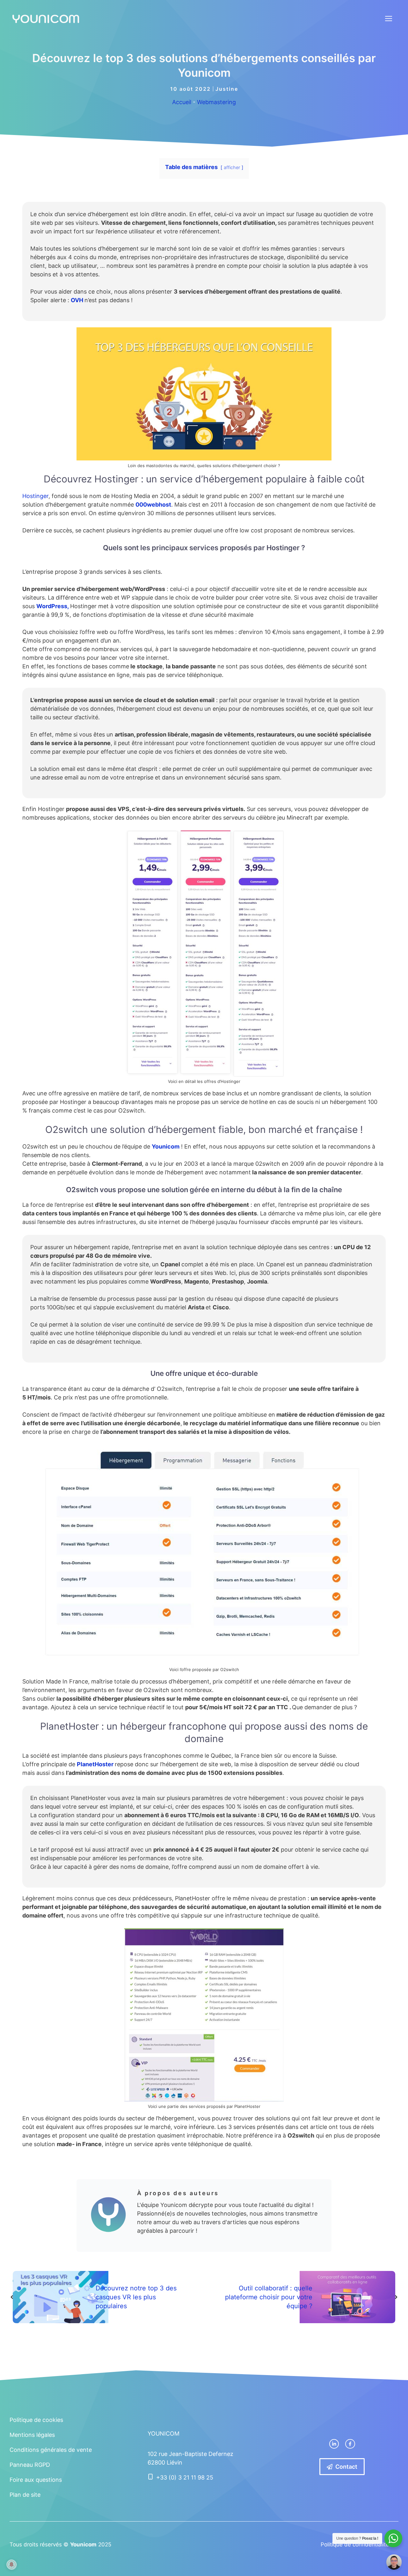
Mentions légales (32, 2435)
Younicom (166, 1146)
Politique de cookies (36, 2420)
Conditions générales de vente (51, 2450)
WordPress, (53, 606)
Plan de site (25, 2495)
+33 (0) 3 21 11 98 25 (185, 2477)
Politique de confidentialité (355, 2544)
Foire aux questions (36, 2480)
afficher (232, 167)
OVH (78, 300)
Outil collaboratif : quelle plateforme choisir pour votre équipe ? (269, 2297)
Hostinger (35, 496)
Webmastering (216, 102)
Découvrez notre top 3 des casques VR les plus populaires (136, 2297)
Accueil (182, 102)
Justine (227, 89)
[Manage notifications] (11, 2565)
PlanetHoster (96, 1764)
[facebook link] (350, 2444)
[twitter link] (334, 2444)
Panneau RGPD (30, 2465)
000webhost (153, 505)
